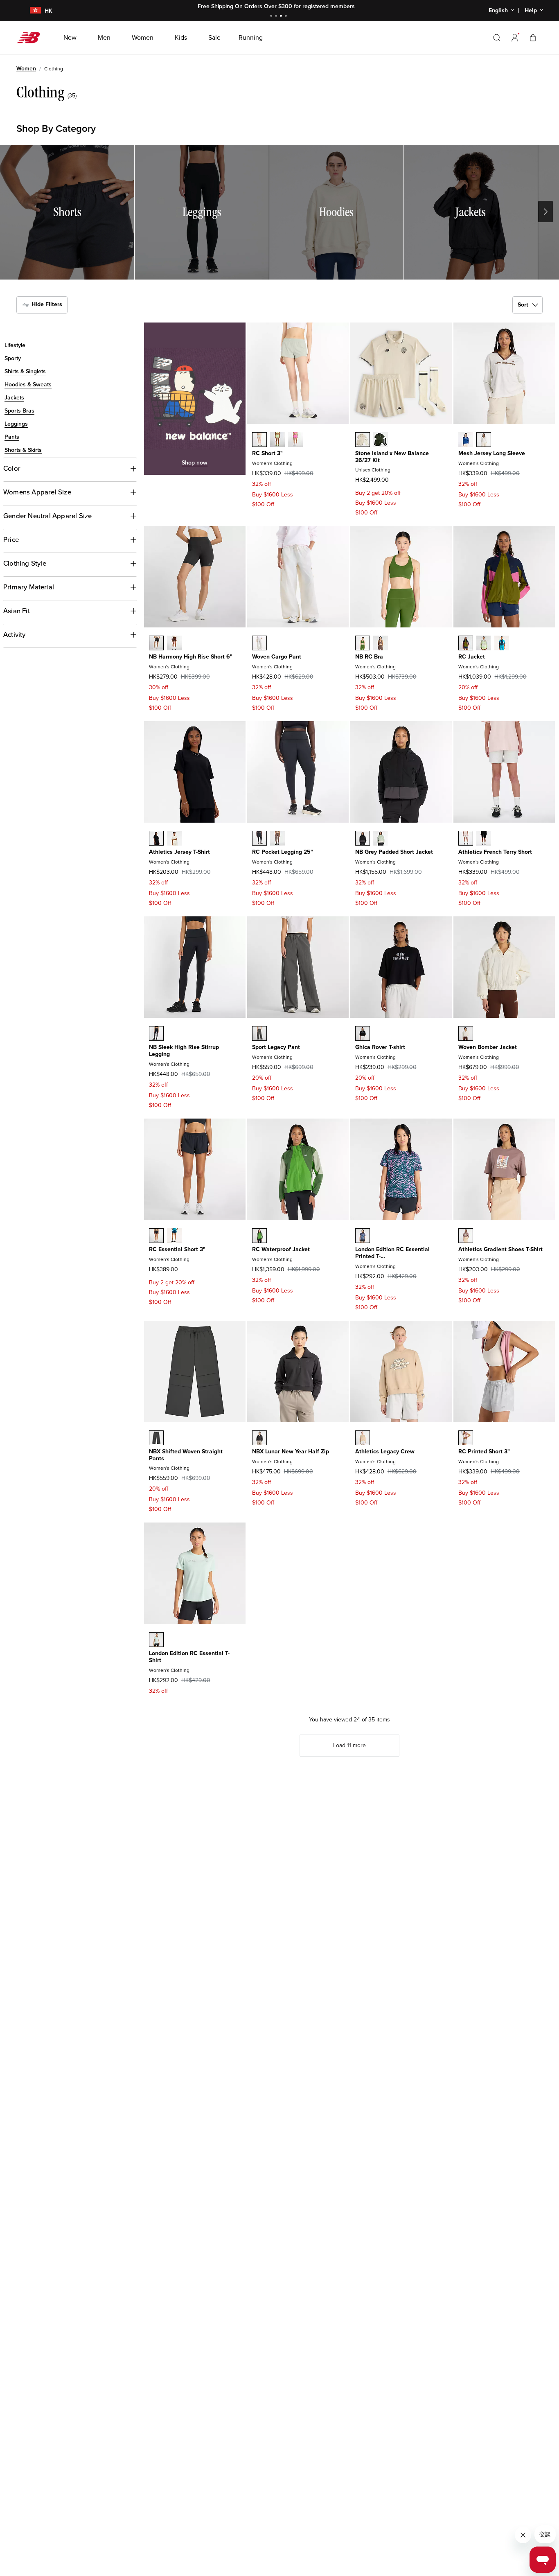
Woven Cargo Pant (277, 657)
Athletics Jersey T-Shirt (179, 852)
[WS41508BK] (484, 838)
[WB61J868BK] (156, 1236)
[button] (515, 38)
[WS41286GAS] (259, 440)
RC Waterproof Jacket (281, 1249)
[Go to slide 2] (277, 17)
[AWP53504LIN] (259, 643)
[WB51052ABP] (381, 643)
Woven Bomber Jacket (488, 1047)
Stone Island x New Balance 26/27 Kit (392, 457)
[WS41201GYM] (466, 1438)
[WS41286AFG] (277, 440)
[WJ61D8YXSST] (466, 1033)
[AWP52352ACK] (156, 1438)
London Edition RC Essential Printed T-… (392, 1253)
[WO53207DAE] (259, 1236)
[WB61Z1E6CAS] (259, 1033)
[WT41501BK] (156, 838)
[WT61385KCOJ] (156, 1640)
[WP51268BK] (259, 838)
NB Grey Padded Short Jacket (394, 852)
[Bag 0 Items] (533, 37)
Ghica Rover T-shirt (380, 1047)
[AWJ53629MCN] (381, 838)
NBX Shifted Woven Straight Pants (186, 1455)
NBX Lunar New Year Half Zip (291, 1452)
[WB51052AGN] (363, 643)
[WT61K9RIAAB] (363, 1236)
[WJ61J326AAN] (466, 643)
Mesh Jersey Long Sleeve (492, 453)
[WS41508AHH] (466, 838)
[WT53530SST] (484, 440)
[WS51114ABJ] (174, 643)
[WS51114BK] (156, 643)
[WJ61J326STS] (502, 643)
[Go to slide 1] (272, 17)
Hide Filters (46, 304)
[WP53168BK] (156, 1033)
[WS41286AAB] (295, 440)
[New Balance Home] (32, 38)
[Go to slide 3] (282, 17)
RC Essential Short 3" (177, 1249)
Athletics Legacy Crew (385, 1452)
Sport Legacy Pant (276, 1047)
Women (26, 69)
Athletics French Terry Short (495, 852)
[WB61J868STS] (174, 1236)
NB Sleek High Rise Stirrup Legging (184, 1051)
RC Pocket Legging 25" (283, 852)
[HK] (30, 11)
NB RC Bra (369, 657)
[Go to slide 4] (287, 17)
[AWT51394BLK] (259, 1438)
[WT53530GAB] (466, 440)
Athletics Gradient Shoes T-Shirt (500, 1249)
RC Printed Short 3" (484, 1452)
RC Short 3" (267, 453)
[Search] (497, 38)
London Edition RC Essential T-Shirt (189, 1657)
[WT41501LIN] (174, 838)
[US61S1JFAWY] (363, 440)
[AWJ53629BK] (363, 838)
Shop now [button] (195, 463)
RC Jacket (472, 657)
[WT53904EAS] (466, 1236)
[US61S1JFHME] (381, 440)
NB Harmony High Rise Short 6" (191, 657)
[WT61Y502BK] (363, 1033)
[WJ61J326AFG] (484, 643)
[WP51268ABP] (277, 838)
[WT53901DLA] (363, 1438)
